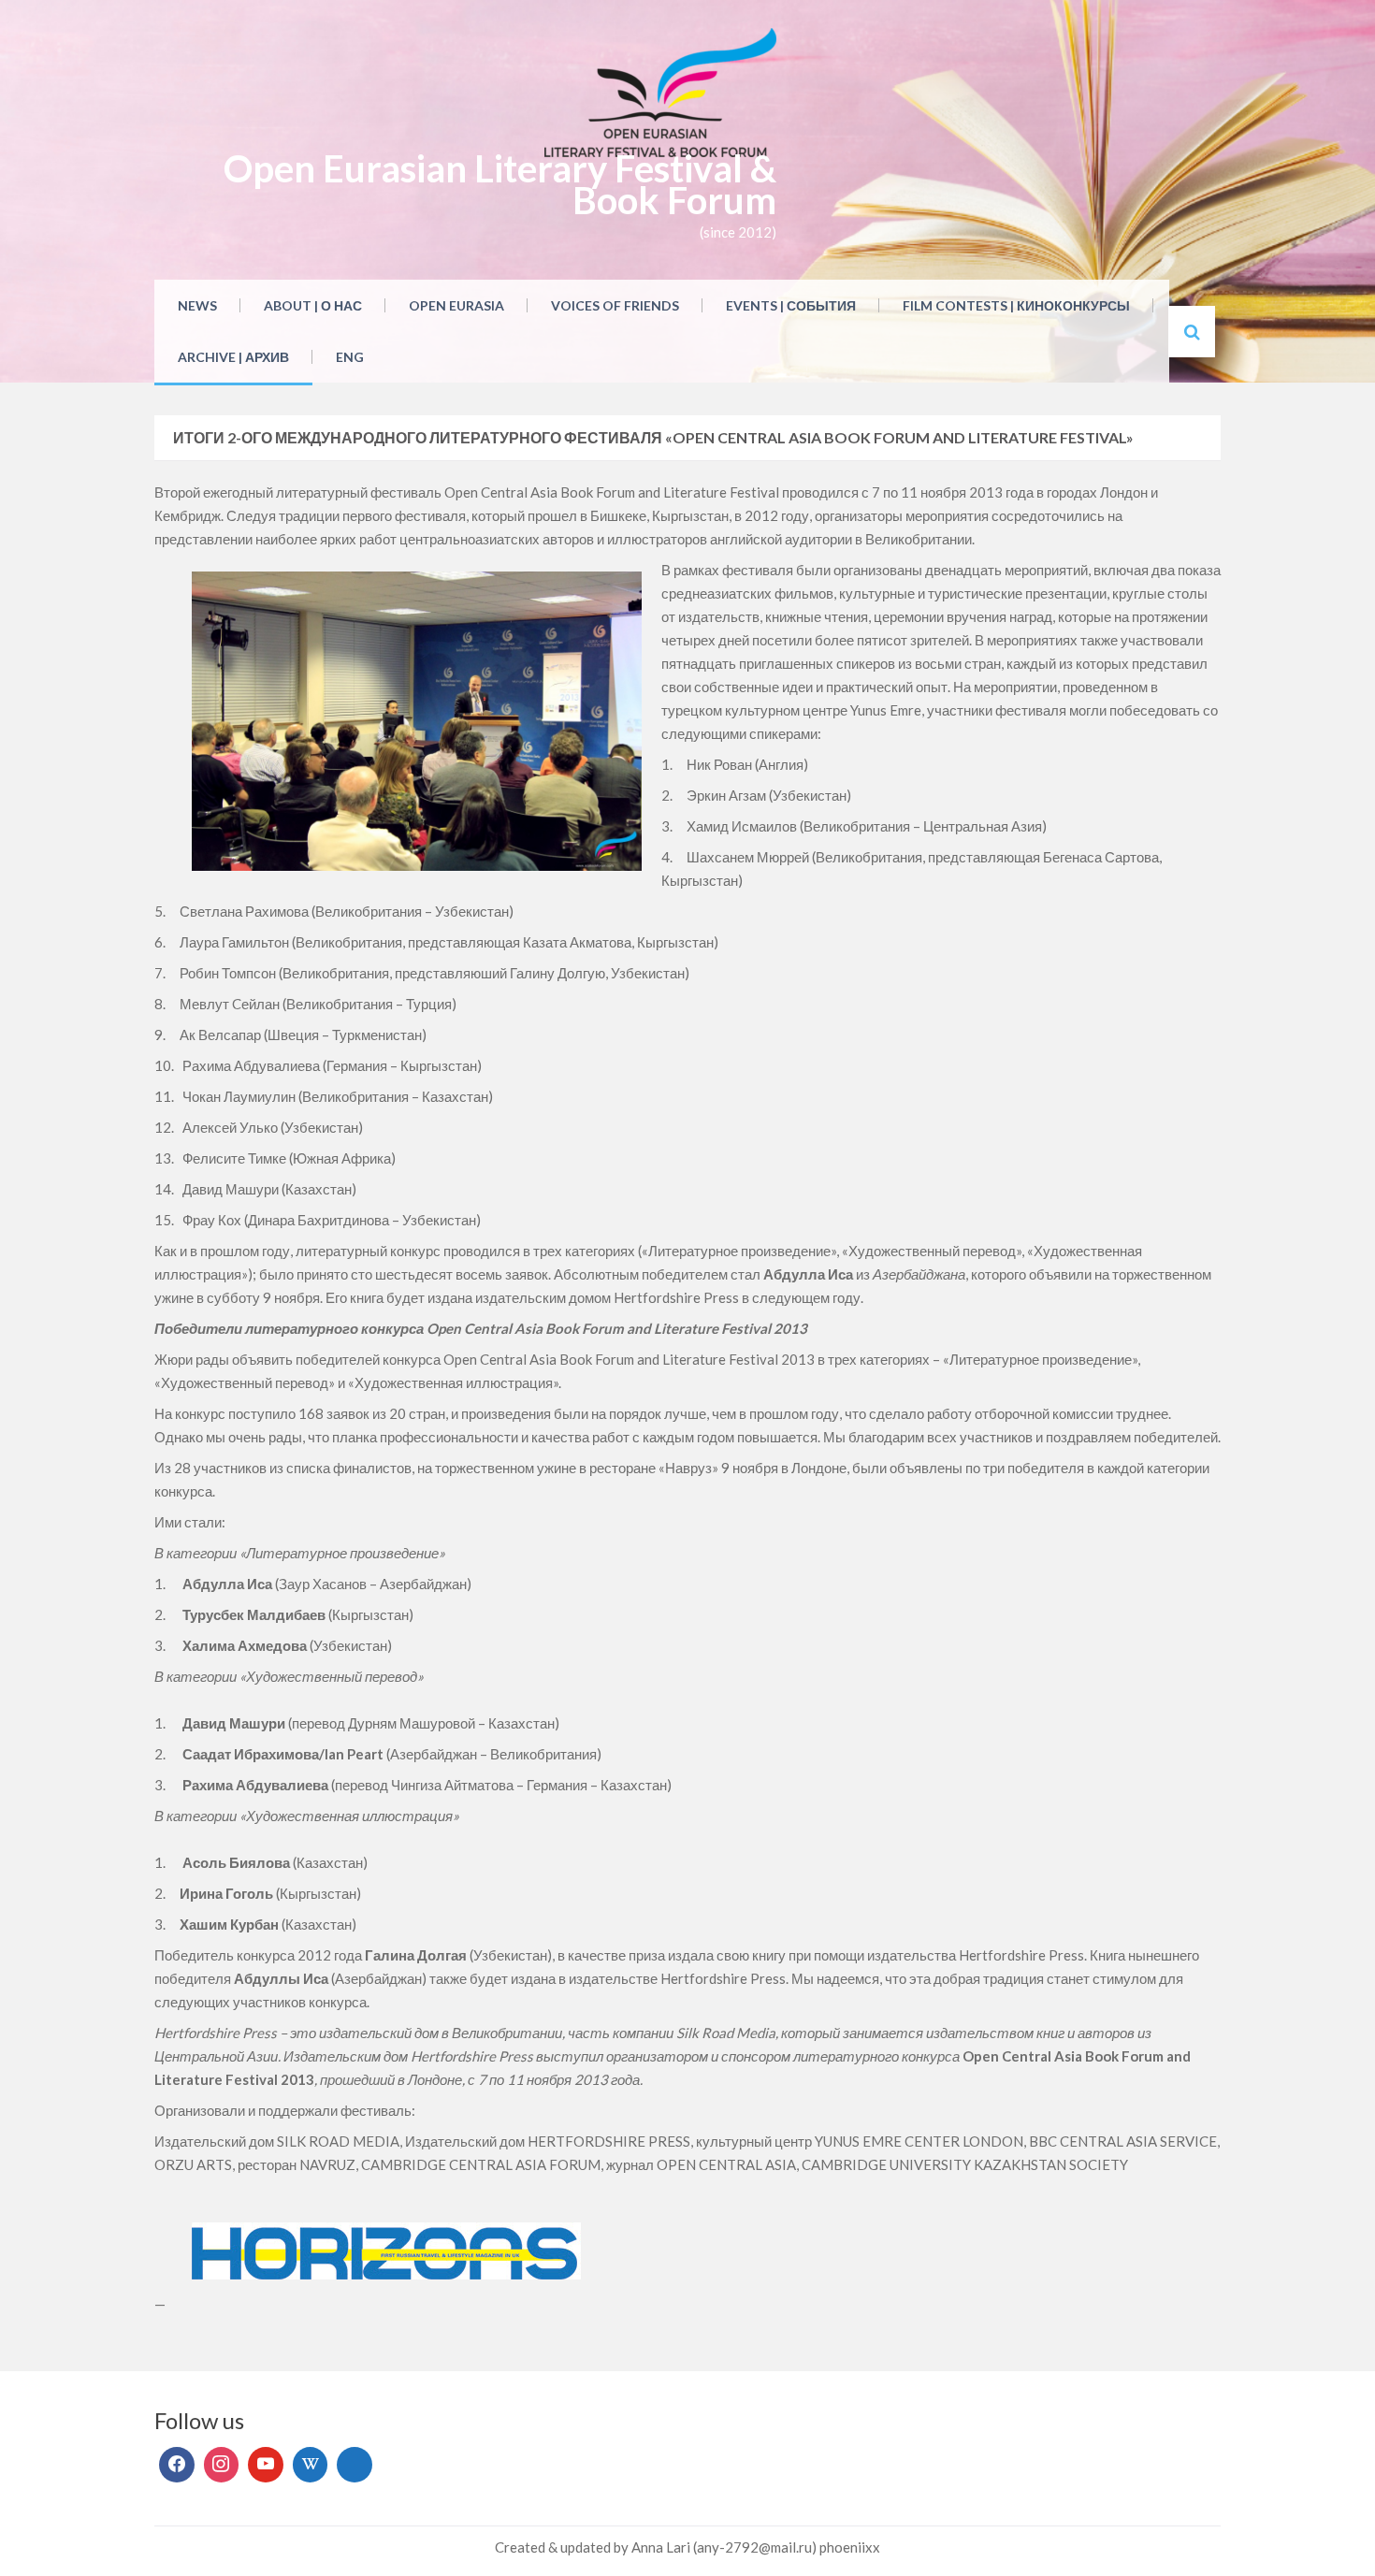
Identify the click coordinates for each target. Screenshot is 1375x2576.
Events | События (791, 305)
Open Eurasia (456, 305)
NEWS (197, 305)
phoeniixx (850, 2547)
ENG (350, 357)
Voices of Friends (615, 305)
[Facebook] (177, 2465)
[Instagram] (222, 2465)
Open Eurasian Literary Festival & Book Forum (500, 184)
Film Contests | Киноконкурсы (1016, 305)
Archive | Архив (233, 357)
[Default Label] (266, 2465)
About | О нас (313, 305)
